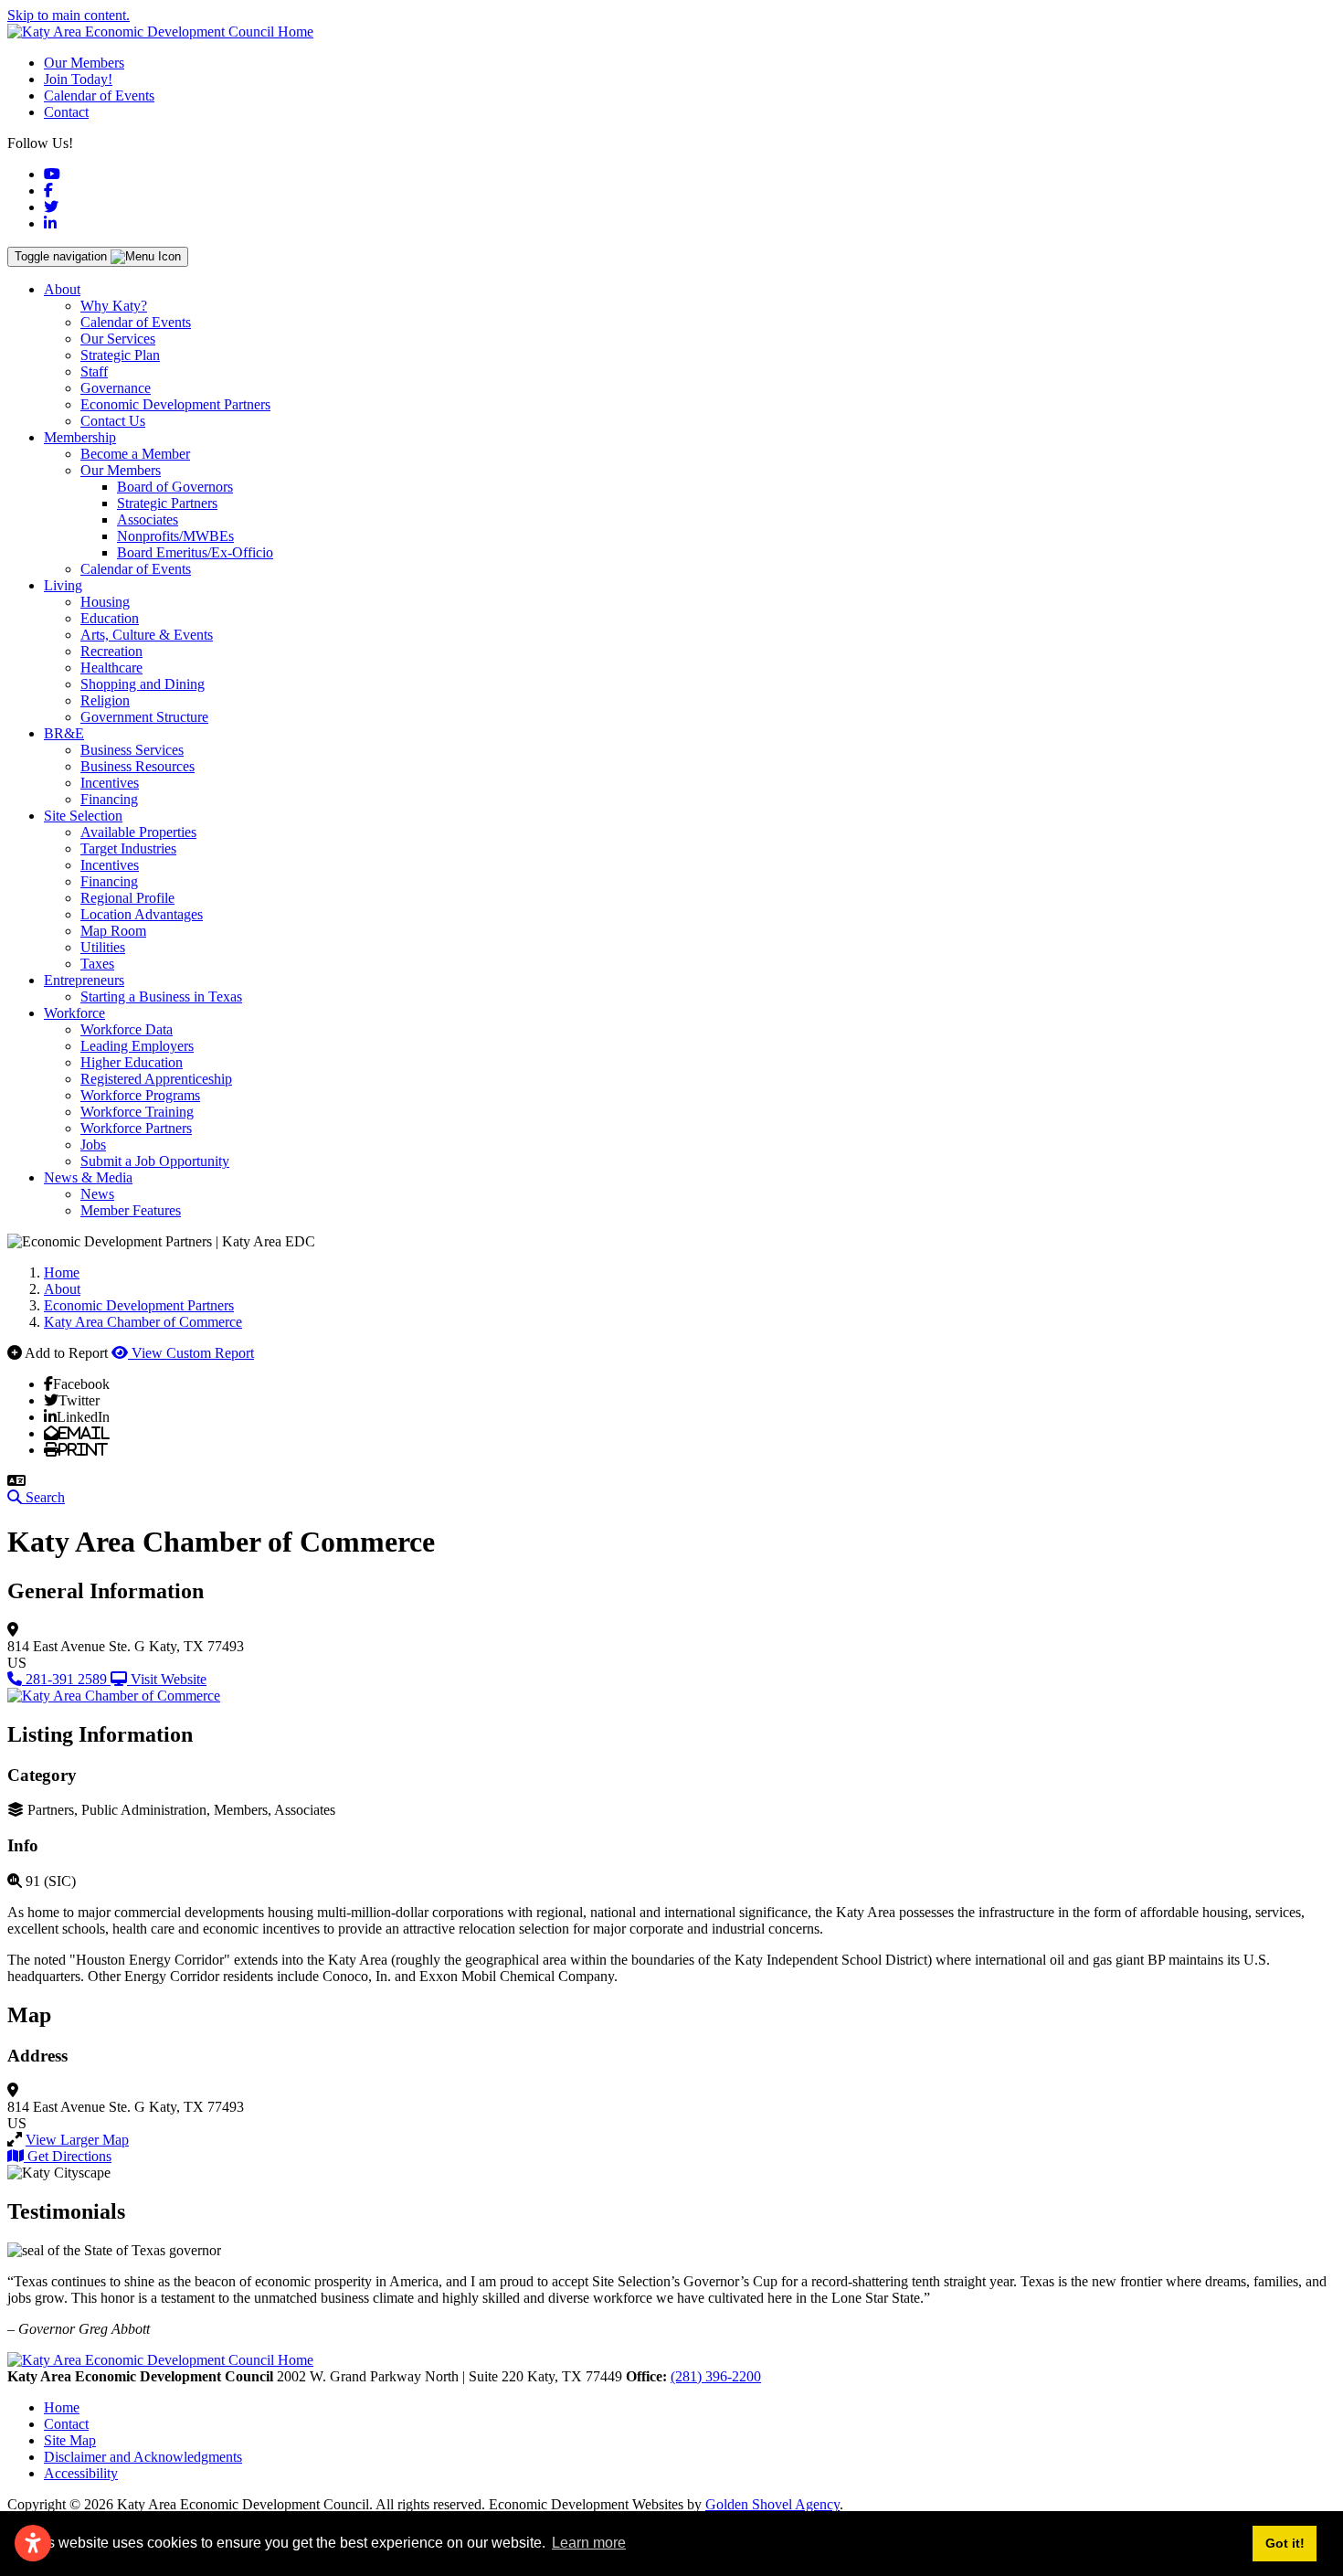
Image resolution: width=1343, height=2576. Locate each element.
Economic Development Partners (175, 404)
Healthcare (111, 668)
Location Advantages (142, 914)
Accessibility (81, 2473)
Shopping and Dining (143, 684)
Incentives (110, 783)
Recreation (111, 651)
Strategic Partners (167, 503)
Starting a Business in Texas (161, 996)
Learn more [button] (589, 2543)
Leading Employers (137, 1046)
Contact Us (113, 421)
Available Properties (138, 832)
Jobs (93, 1145)
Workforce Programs (140, 1095)
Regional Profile (127, 898)
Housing (105, 602)
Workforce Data (127, 1029)
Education (110, 618)
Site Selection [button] (83, 816)
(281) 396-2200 (716, 2376)
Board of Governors (175, 487)
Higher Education (132, 1062)
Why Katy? (114, 306)
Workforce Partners (136, 1128)
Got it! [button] (1285, 2543)
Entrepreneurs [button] (84, 980)
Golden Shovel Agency (772, 2504)
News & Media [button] (88, 1177)
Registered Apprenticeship (156, 1079)
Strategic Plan (120, 355)
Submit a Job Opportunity (155, 1161)
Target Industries (128, 848)
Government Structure (144, 717)
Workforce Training (137, 1112)
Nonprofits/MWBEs (175, 536)
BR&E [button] (64, 733)
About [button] (62, 289)
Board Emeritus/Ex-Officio (195, 552)
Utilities (103, 947)
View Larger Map (77, 2140)
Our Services (118, 339)
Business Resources (137, 766)
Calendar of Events (99, 95)
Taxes (97, 964)
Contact (66, 112)
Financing (109, 799)
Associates (148, 519)
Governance (116, 388)
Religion (105, 700)
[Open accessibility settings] (33, 2543)
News (97, 1194)
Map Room (113, 931)
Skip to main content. (69, 15)
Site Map (70, 2440)
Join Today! (78, 79)
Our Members (84, 63)
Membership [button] (80, 437)
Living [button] (63, 585)
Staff (94, 371)
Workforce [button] (74, 1013)
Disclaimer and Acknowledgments (143, 2457)
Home (62, 2407)
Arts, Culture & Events (147, 635)
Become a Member (135, 454)
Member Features (131, 1210)
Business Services (132, 750)
